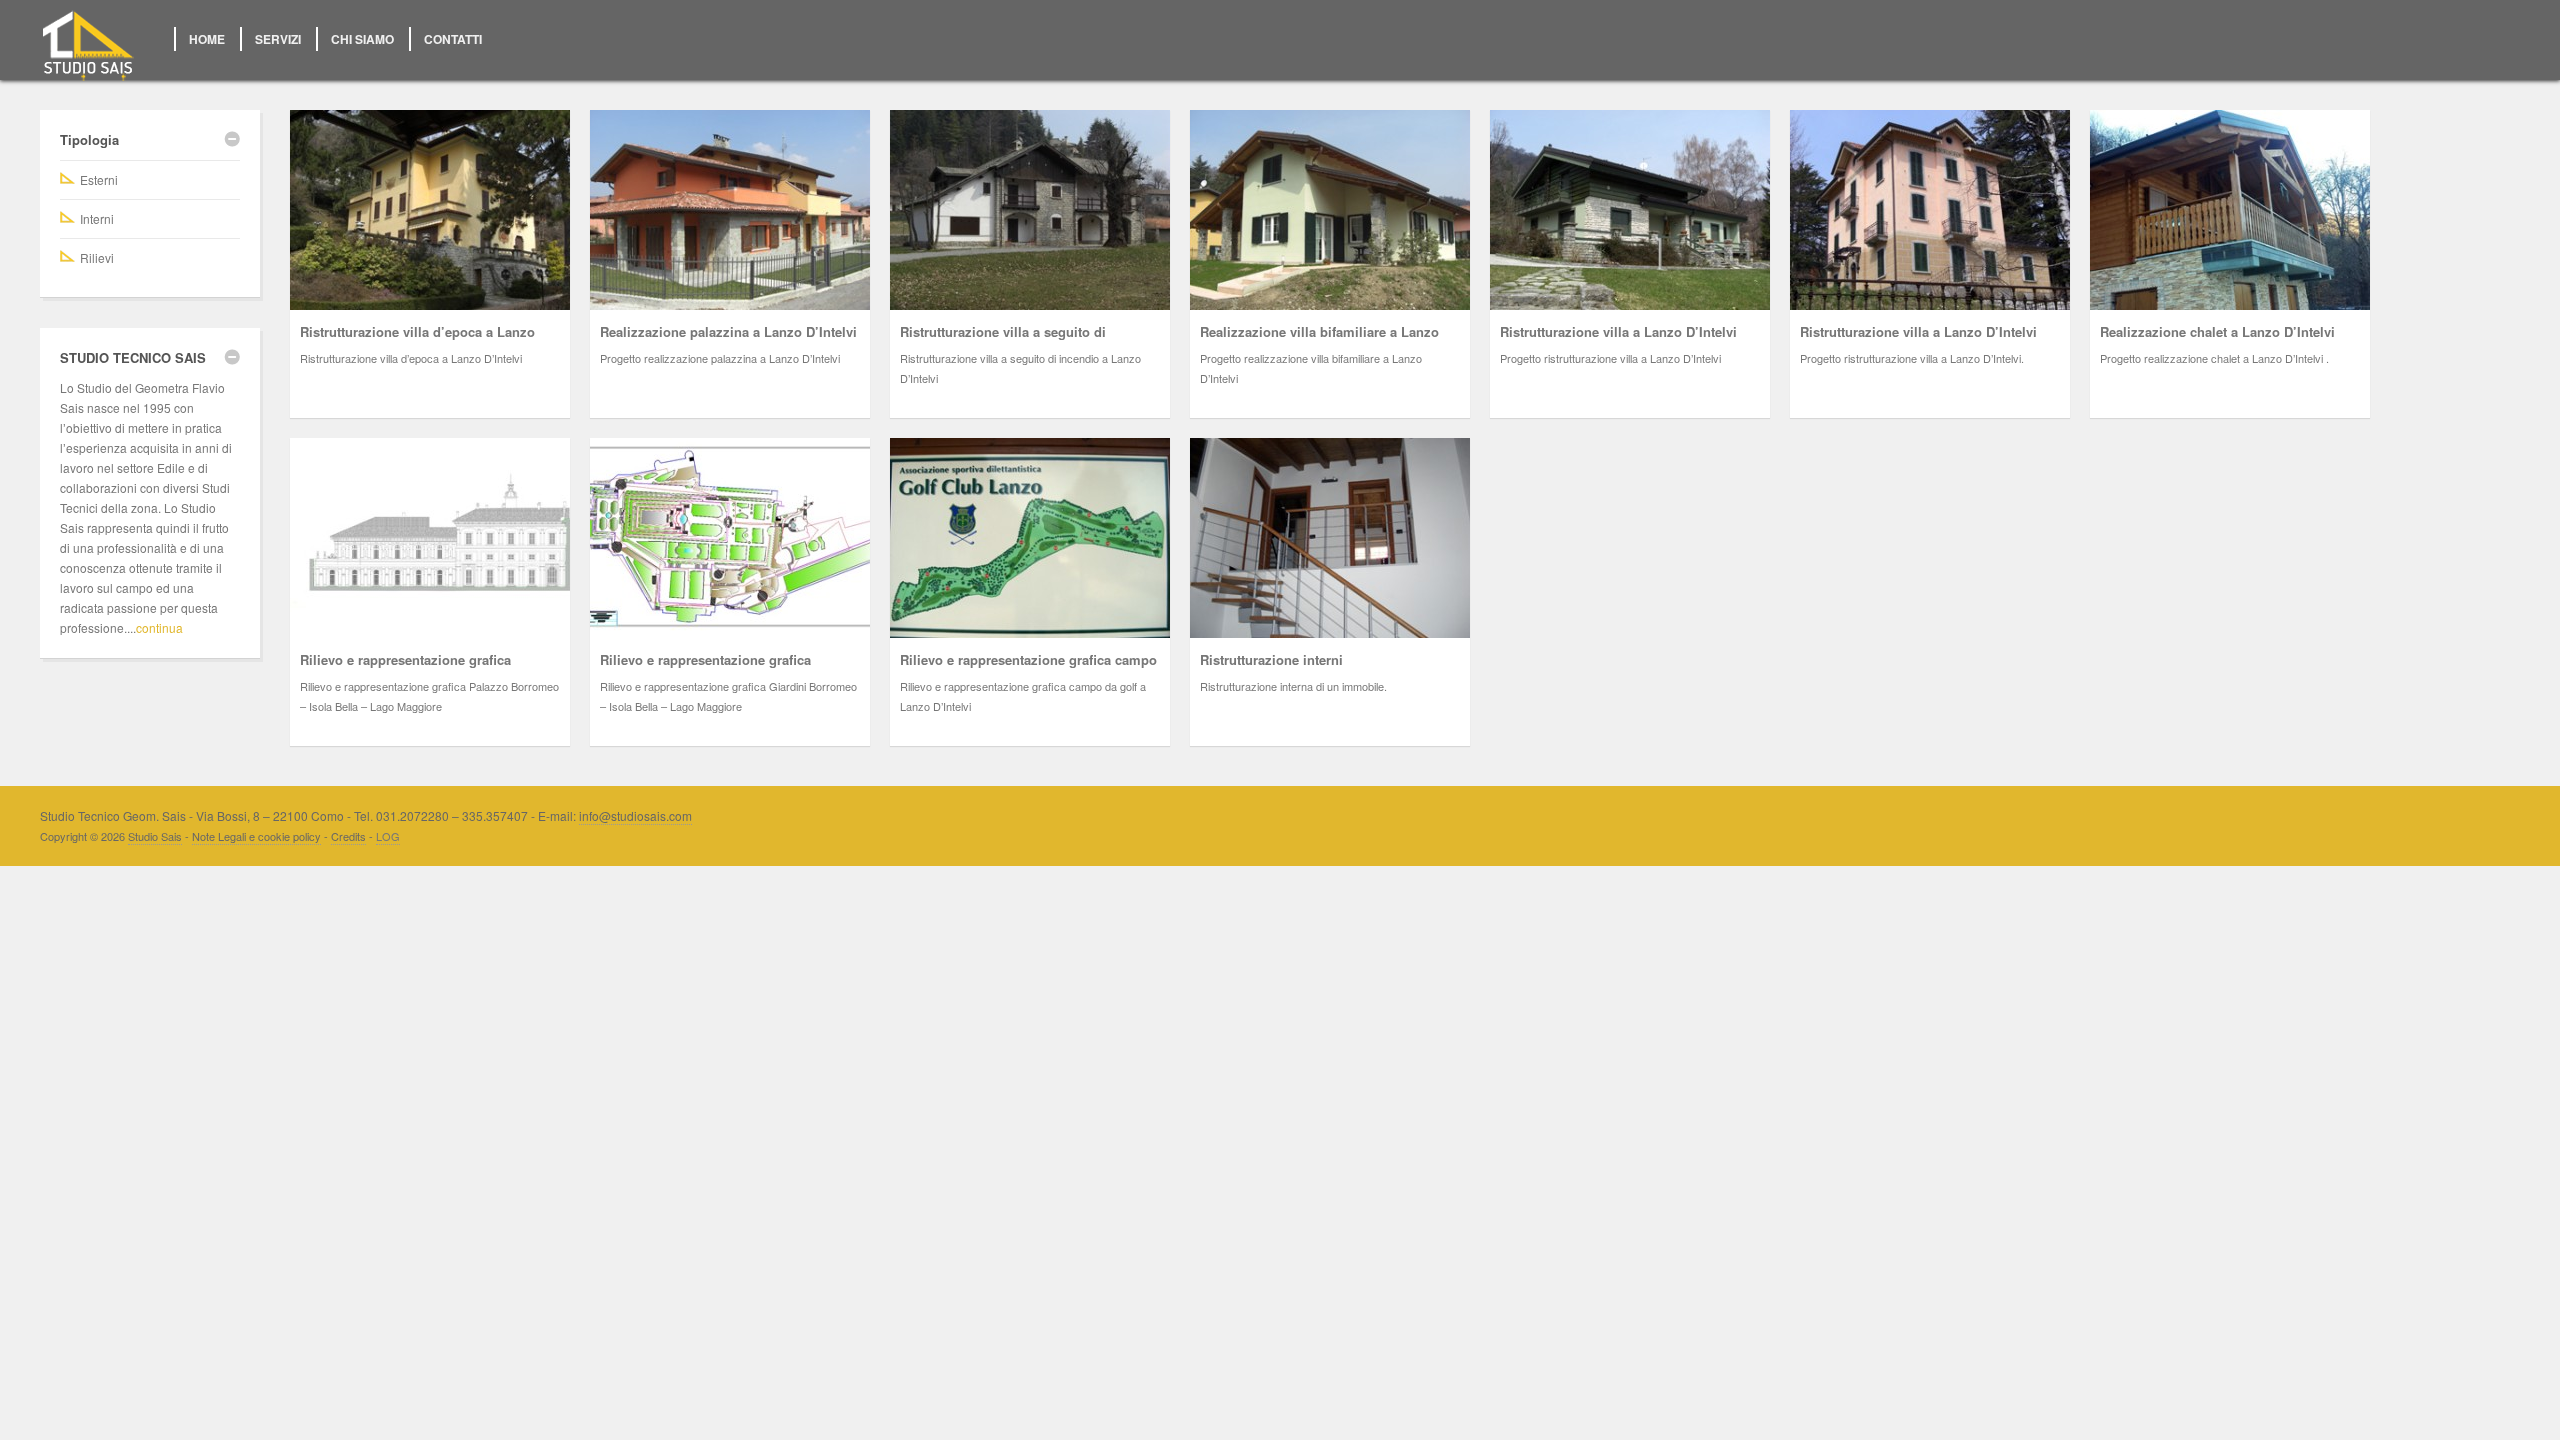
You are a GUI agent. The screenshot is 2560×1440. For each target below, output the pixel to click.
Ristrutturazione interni (1271, 659)
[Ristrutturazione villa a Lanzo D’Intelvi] (1630, 210)
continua (159, 627)
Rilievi (97, 257)
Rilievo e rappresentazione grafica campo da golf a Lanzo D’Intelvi (1028, 669)
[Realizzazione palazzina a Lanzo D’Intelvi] (730, 210)
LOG (388, 836)
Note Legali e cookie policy (256, 836)
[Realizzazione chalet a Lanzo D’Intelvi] (2230, 210)
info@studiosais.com (635, 815)
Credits (348, 836)
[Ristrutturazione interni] (1330, 538)
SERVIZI (278, 39)
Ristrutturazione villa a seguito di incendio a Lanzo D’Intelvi (1003, 341)
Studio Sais (155, 836)
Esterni (99, 179)
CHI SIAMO (362, 39)
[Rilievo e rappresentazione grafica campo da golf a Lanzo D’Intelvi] (1030, 538)
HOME (207, 39)
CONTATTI (453, 39)
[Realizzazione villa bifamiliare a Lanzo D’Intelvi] (1330, 210)
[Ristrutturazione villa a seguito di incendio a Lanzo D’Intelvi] (1030, 210)
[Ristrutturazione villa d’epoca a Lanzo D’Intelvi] (430, 210)
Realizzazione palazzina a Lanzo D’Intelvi (728, 331)
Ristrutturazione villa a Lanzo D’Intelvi (1618, 331)
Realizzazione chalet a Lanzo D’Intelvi (2217, 331)
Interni (97, 218)
